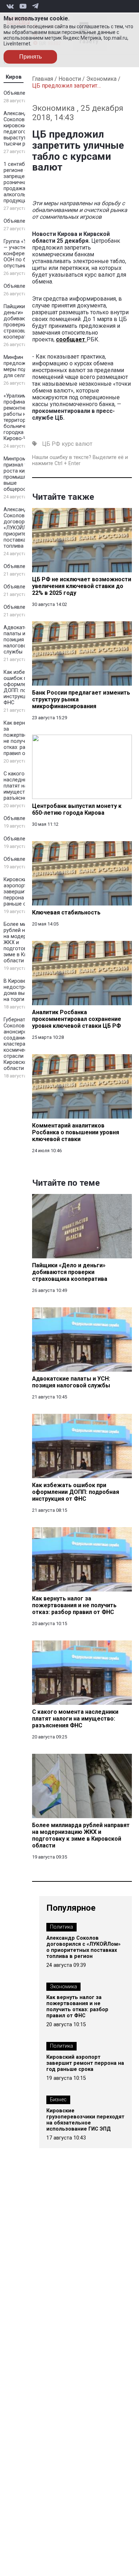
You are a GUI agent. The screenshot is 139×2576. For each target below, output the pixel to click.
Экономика (101, 79)
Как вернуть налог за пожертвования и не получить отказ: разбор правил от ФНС (77, 2007)
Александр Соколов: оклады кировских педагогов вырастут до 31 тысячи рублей (25, 129)
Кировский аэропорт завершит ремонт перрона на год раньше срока (25, 892)
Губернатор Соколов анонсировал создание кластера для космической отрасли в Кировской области (20, 1044)
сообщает (71, 339)
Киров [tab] (14, 77)
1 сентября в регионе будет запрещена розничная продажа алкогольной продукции (21, 182)
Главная (43, 79)
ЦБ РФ (51, 444)
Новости (70, 79)
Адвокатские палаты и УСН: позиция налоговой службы (21, 640)
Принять (30, 57)
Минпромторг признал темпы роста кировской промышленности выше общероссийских (25, 474)
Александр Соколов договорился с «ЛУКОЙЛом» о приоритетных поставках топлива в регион (25, 528)
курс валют (77, 444)
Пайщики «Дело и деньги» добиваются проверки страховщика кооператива (25, 322)
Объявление (19, 93)
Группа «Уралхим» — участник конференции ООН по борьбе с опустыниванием (25, 254)
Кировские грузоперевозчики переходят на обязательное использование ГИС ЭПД (85, 2120)
